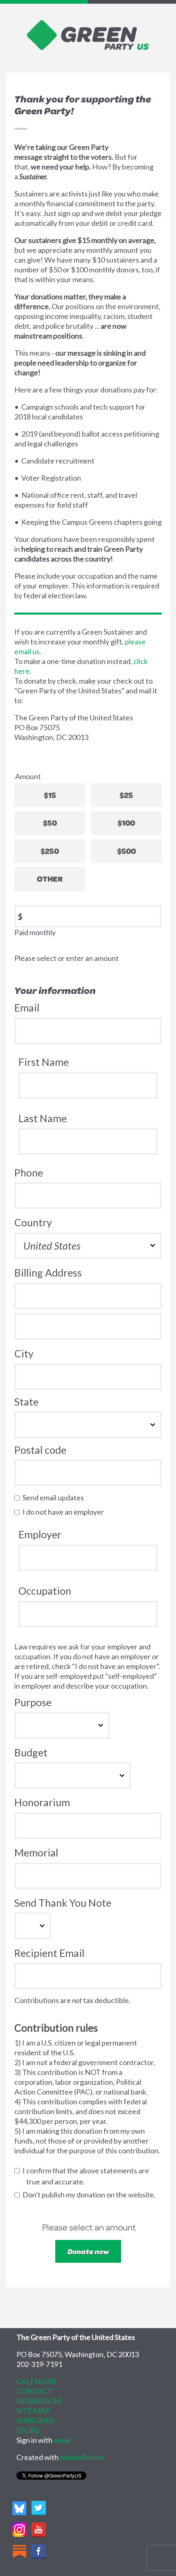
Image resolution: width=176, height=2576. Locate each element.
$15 (50, 795)
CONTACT (34, 2391)
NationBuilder (82, 2457)
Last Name (43, 1118)
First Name (44, 1062)
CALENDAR (36, 2381)
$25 (126, 795)
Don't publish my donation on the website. (91, 2195)
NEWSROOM (39, 2401)
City (24, 1353)
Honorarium (42, 1802)
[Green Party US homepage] (88, 34)
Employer (40, 1534)
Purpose (33, 1702)
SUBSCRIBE (36, 2420)
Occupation (45, 1591)
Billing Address (48, 1272)
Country (33, 1222)
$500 (126, 851)
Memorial (36, 1852)
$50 (50, 823)
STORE (28, 2430)
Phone (29, 1172)
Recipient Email (49, 1953)
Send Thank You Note (63, 1903)
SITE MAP (33, 2411)
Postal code (40, 1450)
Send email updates (55, 1497)
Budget (31, 1752)
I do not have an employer (65, 1512)
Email (27, 1007)
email (62, 2440)
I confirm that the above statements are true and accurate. (88, 2176)
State (26, 1402)
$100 (126, 823)
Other (50, 879)
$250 (50, 851)
